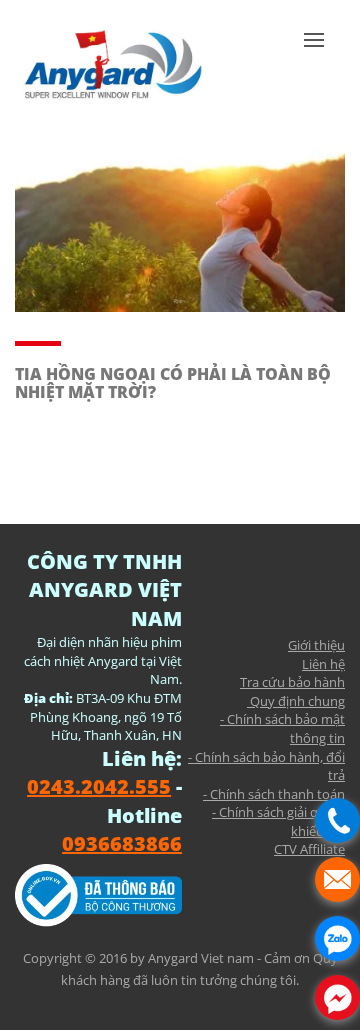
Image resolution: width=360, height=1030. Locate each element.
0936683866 (122, 843)
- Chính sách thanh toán (274, 794)
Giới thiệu (316, 645)
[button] (314, 70)
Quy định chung (296, 701)
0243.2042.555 (99, 786)
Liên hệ (323, 664)
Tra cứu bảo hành (292, 682)
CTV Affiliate (309, 849)
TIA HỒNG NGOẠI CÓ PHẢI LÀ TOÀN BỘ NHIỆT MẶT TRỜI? (173, 383)
